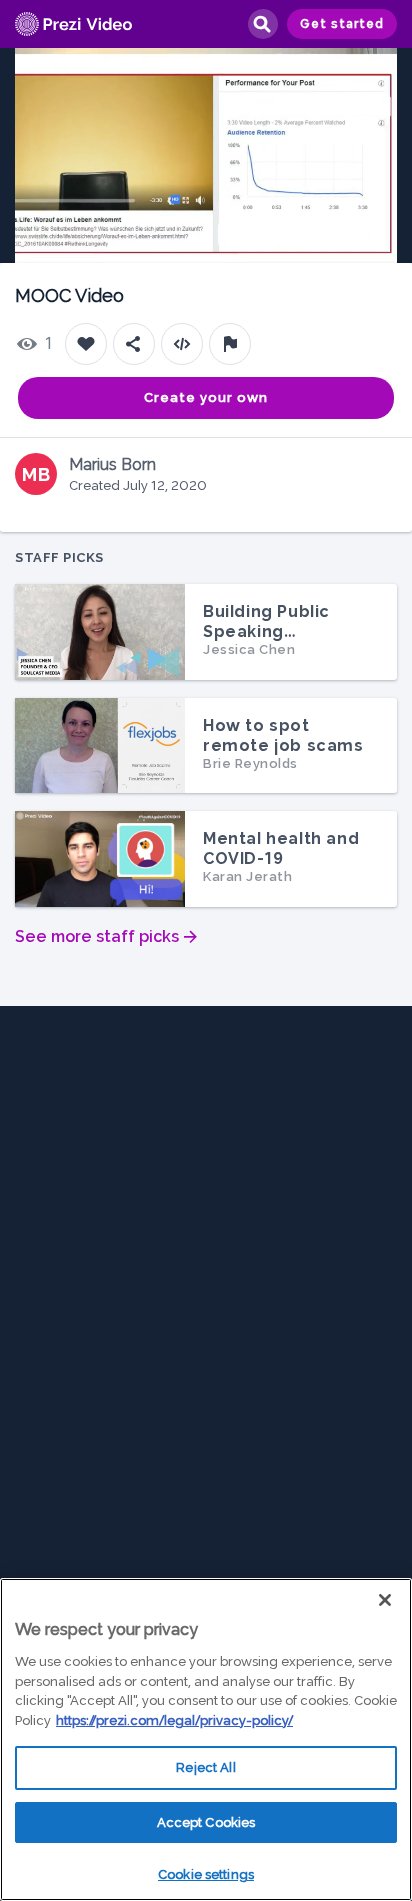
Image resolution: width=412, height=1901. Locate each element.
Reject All (205, 1767)
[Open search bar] (262, 24)
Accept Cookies (206, 1822)
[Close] (385, 1600)
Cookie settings (206, 1874)
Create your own (206, 397)
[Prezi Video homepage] (73, 24)
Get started (342, 24)
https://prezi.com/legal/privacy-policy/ (174, 1720)
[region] (206, 1739)
